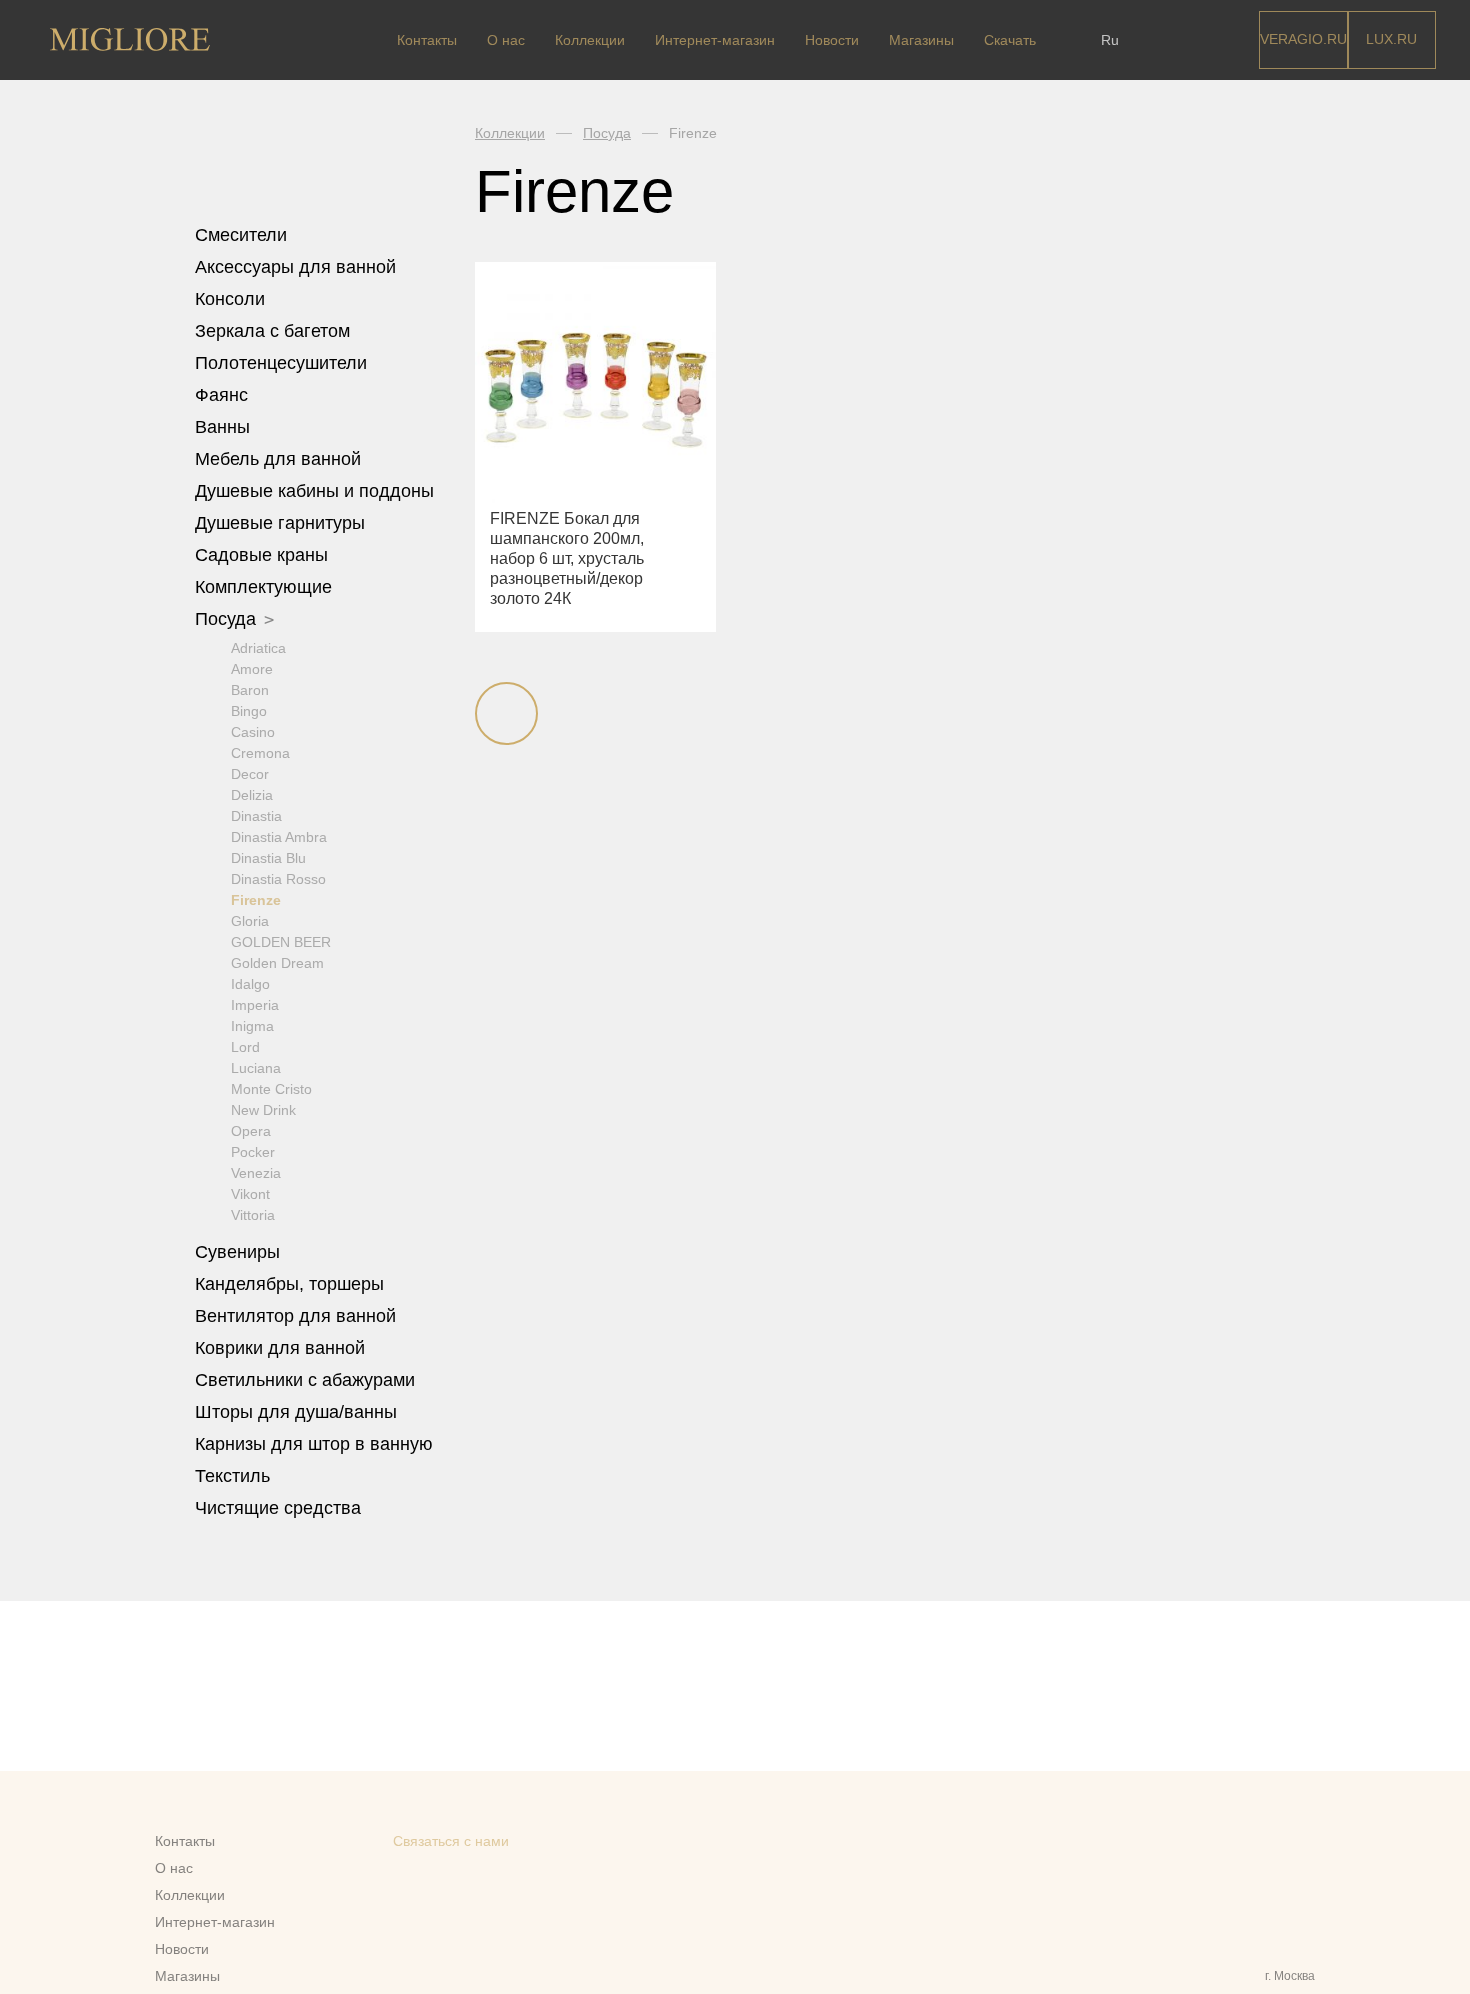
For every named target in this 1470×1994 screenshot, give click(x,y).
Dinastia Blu (268, 858)
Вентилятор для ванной (295, 1316)
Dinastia (256, 816)
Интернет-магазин (715, 40)
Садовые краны (261, 555)
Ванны (225, 427)
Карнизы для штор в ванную (314, 1444)
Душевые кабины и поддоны (317, 491)
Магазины (921, 40)
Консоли (230, 299)
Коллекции (590, 40)
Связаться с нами (451, 1841)
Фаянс (224, 395)
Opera (251, 1131)
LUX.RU (1391, 39)
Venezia (256, 1173)
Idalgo (250, 984)
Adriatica (258, 648)
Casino (253, 732)
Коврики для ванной (282, 1348)
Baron (250, 690)
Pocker (253, 1152)
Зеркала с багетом (272, 331)
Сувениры (240, 1252)
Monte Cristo (271, 1089)
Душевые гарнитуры (282, 523)
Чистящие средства (278, 1508)
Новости (832, 40)
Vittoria (253, 1215)
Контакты (427, 40)
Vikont (250, 1194)
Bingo (249, 711)
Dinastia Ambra (279, 837)
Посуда (228, 619)
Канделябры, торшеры (289, 1284)
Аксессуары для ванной (298, 267)
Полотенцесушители (283, 363)
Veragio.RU (1303, 39)
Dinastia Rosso (278, 879)
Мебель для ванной (280, 459)
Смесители (243, 235)
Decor (250, 774)
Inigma (252, 1026)
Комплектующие (266, 587)
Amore (252, 669)
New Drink (263, 1110)
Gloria (250, 921)
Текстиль (235, 1476)
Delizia (252, 795)
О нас (506, 40)
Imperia (255, 1005)
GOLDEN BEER (281, 942)
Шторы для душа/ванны (296, 1412)
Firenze (256, 900)
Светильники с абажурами (305, 1380)
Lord (245, 1047)
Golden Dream (277, 963)
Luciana (256, 1068)
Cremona (260, 753)
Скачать (1010, 40)
